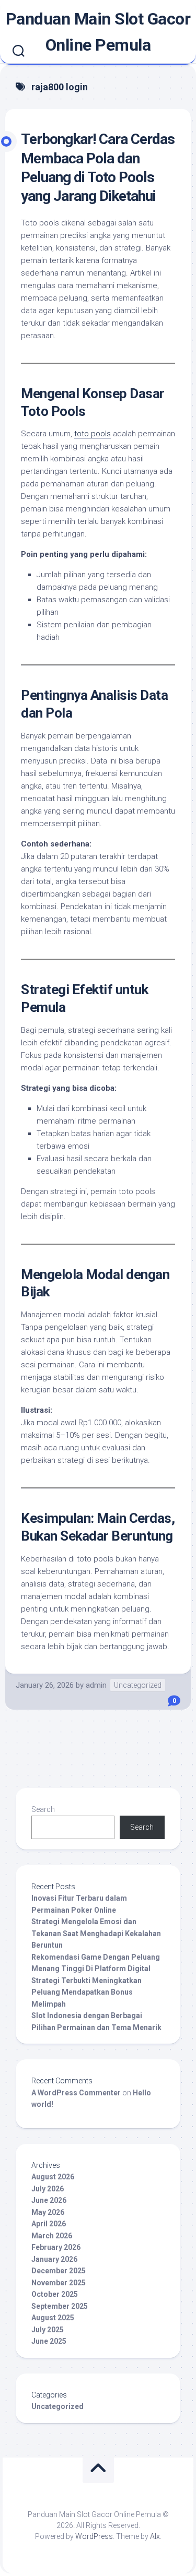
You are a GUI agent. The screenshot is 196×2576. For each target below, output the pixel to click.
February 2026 (56, 2247)
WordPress (94, 2536)
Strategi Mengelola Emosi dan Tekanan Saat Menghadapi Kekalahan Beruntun (96, 1933)
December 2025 (59, 2271)
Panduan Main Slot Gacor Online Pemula (98, 32)
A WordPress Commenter (76, 2093)
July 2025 (48, 2330)
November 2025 (59, 2283)
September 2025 (60, 2306)
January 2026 (54, 2259)
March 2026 (52, 2236)
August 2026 (53, 2177)
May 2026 (48, 2212)
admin (96, 1685)
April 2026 (49, 2224)
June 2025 (49, 2341)
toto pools (93, 434)
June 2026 (49, 2200)
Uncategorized (138, 1685)
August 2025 (53, 2318)
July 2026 (48, 2189)
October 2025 (55, 2294)
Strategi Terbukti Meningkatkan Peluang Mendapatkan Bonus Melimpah (87, 1992)
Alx (155, 2536)
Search (43, 1809)
